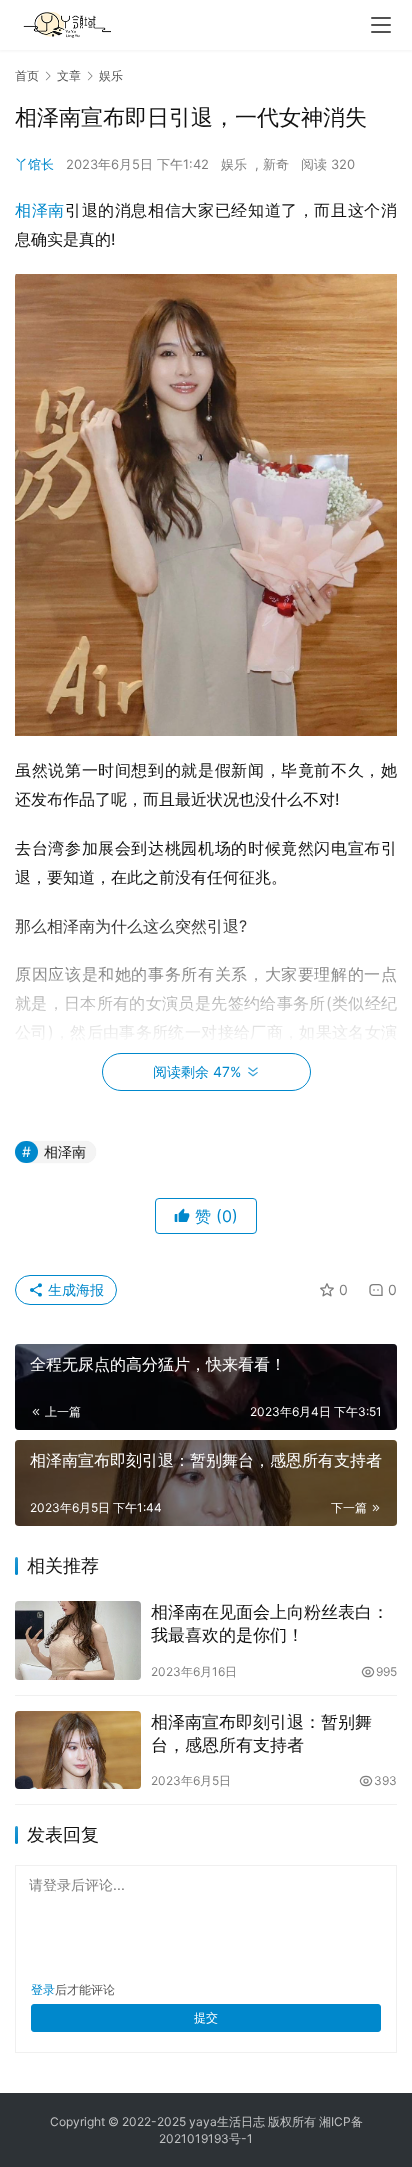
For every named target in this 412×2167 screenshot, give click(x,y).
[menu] (381, 25)
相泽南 (40, 210)
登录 (43, 1989)
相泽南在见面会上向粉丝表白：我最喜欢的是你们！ (270, 1623)
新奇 (276, 164)
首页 (27, 75)
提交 (206, 2017)
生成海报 (74, 1289)
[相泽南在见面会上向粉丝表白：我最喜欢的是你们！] (78, 1640)
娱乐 (234, 164)
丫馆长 (34, 164)
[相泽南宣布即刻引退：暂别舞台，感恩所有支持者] (78, 1750)
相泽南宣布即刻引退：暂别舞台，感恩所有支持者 (261, 1733)
